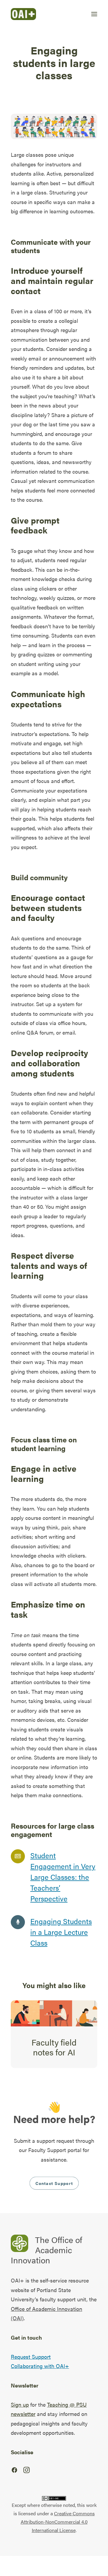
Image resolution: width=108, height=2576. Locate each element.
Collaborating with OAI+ (40, 2366)
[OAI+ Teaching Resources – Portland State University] (23, 14)
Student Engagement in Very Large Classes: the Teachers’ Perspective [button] (63, 1877)
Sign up (20, 2404)
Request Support (31, 2357)
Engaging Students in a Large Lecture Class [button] (61, 1932)
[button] (94, 14)
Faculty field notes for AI (54, 2047)
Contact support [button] (54, 2183)
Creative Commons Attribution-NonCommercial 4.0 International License (58, 2522)
